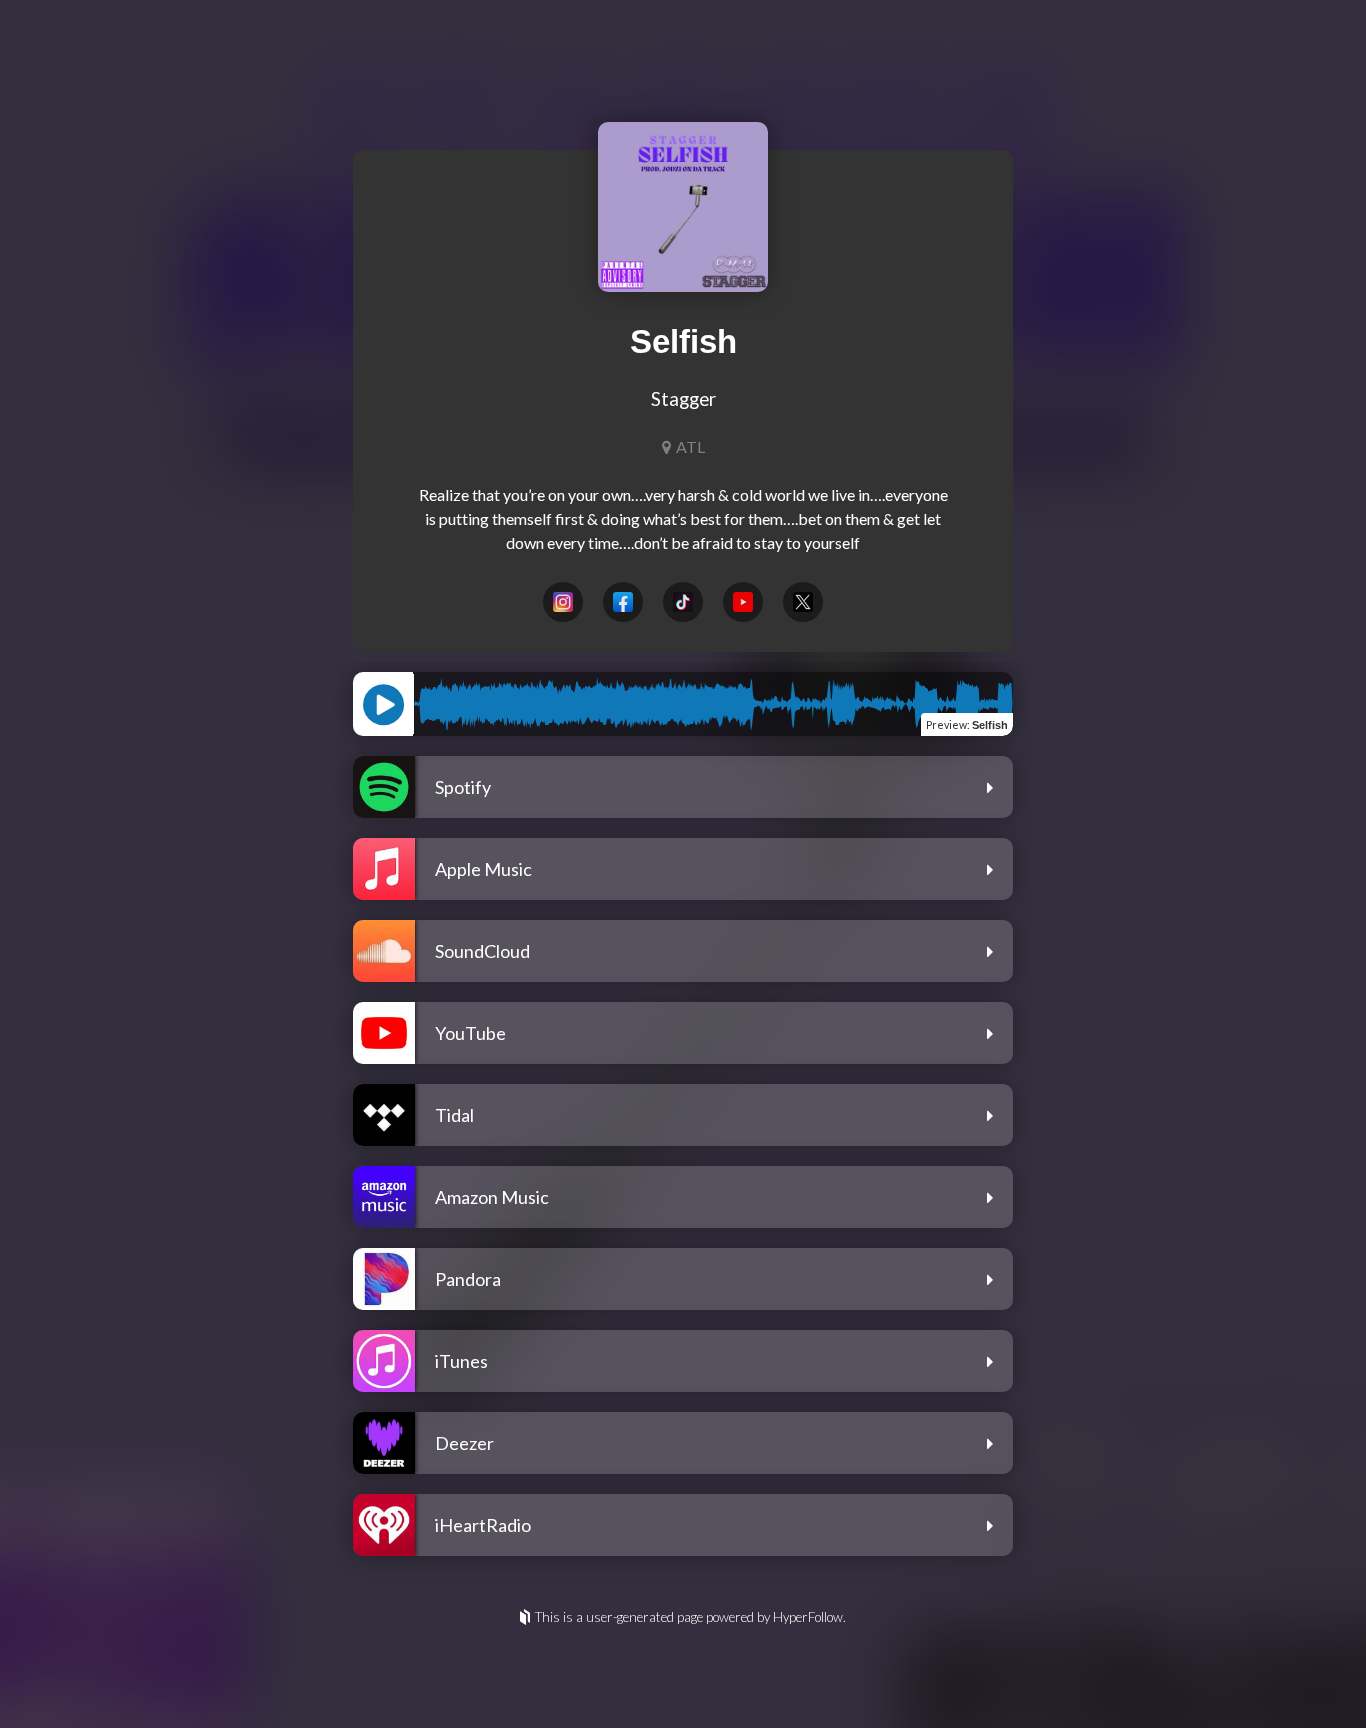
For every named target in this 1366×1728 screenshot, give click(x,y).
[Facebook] (623, 602)
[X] (803, 602)
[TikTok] (683, 602)
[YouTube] (743, 602)
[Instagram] (563, 602)
